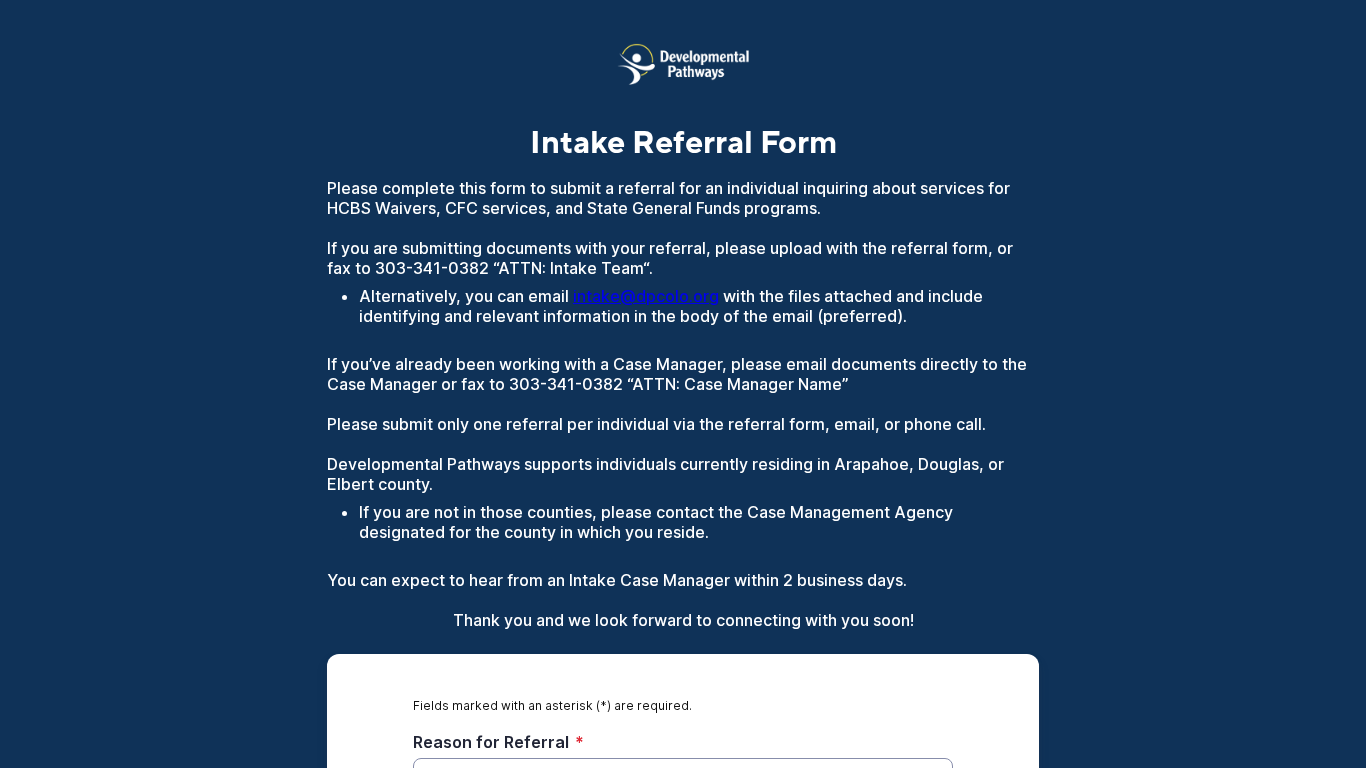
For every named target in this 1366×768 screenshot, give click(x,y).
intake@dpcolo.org (646, 296)
